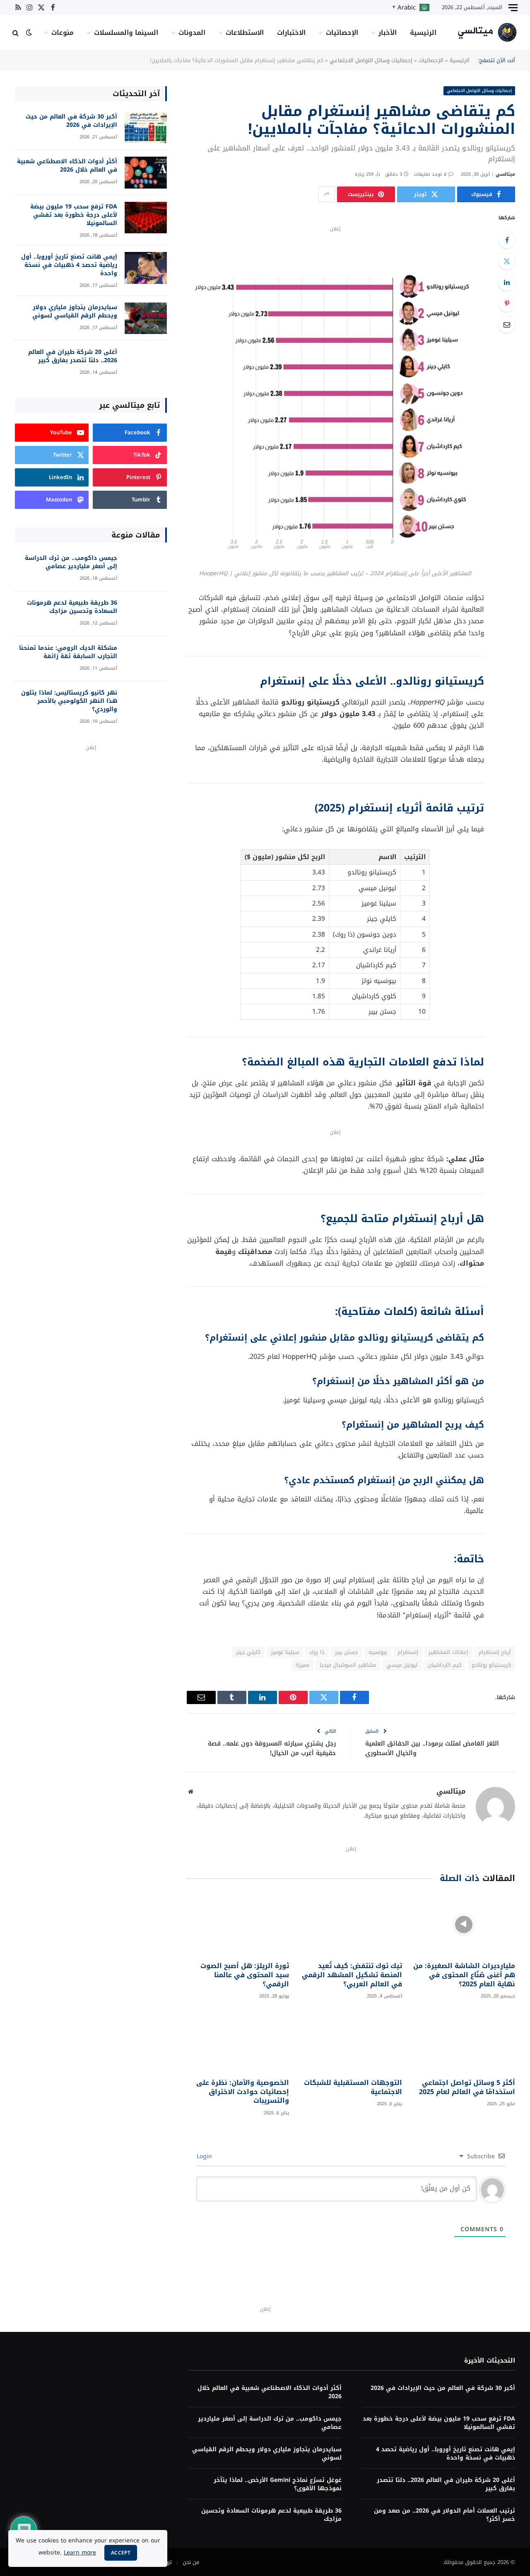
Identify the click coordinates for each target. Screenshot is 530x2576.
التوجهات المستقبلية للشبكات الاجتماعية (353, 2087)
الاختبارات (291, 33)
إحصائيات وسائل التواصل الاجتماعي (371, 60)
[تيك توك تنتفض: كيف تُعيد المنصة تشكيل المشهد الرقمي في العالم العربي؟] (351, 1924)
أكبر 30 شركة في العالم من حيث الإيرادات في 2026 (71, 121)
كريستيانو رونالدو (491, 1665)
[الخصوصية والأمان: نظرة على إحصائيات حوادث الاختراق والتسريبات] (238, 2041)
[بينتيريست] (507, 303)
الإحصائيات (342, 33)
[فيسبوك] (507, 240)
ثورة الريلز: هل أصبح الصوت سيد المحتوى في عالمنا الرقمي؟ (245, 1975)
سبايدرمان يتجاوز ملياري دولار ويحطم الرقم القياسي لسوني (75, 312)
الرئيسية (423, 33)
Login (205, 2156)
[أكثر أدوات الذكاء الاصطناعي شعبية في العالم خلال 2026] (146, 173)
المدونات (192, 33)
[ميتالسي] (488, 33)
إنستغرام (408, 1652)
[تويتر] (507, 261)
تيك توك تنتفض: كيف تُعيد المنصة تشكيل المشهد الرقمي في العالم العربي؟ (352, 1975)
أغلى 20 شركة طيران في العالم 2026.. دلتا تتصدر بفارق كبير (73, 356)
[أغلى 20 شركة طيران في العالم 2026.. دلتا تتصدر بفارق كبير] (146, 363)
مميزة (302, 1665)
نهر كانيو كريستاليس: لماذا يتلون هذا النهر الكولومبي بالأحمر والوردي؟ (69, 701)
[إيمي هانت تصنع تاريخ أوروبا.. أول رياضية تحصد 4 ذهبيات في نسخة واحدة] (146, 268)
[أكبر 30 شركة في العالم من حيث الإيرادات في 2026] (146, 128)
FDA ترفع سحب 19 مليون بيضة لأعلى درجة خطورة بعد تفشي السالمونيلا (74, 215)
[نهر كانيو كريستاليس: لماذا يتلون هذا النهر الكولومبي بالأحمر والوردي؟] (146, 704)
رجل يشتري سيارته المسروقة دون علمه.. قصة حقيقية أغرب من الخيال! (272, 1748)
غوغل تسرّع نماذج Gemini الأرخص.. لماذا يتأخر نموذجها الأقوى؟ (277, 2484)
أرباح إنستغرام (495, 1652)
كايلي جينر (248, 1652)
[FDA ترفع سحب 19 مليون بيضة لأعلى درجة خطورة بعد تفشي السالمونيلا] (146, 218)
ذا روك (317, 1652)
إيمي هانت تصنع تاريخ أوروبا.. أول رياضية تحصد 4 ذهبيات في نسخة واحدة (69, 265)
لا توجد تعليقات (430, 174)
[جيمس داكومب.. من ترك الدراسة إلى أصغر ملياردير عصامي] (146, 569)
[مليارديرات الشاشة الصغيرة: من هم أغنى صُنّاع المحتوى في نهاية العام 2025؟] (464, 1924)
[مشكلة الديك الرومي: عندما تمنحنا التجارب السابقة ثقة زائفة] (146, 659)
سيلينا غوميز (285, 1652)
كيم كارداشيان (444, 1665)
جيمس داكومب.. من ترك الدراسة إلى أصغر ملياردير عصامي (71, 562)
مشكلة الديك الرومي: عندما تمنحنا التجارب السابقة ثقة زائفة (68, 652)
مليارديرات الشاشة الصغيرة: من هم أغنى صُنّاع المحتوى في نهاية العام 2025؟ (464, 1975)
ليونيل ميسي (402, 1665)
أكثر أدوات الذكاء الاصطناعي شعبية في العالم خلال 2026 (67, 166)
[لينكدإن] (507, 282)
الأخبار (388, 33)
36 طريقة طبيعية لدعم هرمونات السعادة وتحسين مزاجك (72, 607)
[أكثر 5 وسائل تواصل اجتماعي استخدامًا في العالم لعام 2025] (464, 2041)
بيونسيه (378, 1652)
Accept (121, 2553)
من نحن (191, 2562)
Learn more (80, 2553)
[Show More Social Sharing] (327, 194)
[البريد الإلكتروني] (507, 324)
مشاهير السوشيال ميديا (348, 1665)
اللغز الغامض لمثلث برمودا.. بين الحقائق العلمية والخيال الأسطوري (432, 1748)
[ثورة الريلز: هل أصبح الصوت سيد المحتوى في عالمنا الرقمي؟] (238, 1924)
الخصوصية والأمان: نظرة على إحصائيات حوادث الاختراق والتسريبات (243, 2092)
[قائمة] (513, 7)
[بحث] (16, 33)
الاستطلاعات (245, 33)
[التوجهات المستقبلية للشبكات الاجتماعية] (351, 2041)
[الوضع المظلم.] (29, 33)
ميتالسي (505, 174)
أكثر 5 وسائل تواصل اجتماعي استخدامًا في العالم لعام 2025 (467, 2087)
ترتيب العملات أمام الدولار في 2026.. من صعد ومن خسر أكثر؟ (444, 2515)
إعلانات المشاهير (448, 1652)
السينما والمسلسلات (126, 33)
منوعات (63, 33)
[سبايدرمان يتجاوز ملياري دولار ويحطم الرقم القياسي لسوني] (146, 318)
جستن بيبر (347, 1652)
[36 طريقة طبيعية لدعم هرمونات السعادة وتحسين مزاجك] (146, 614)
